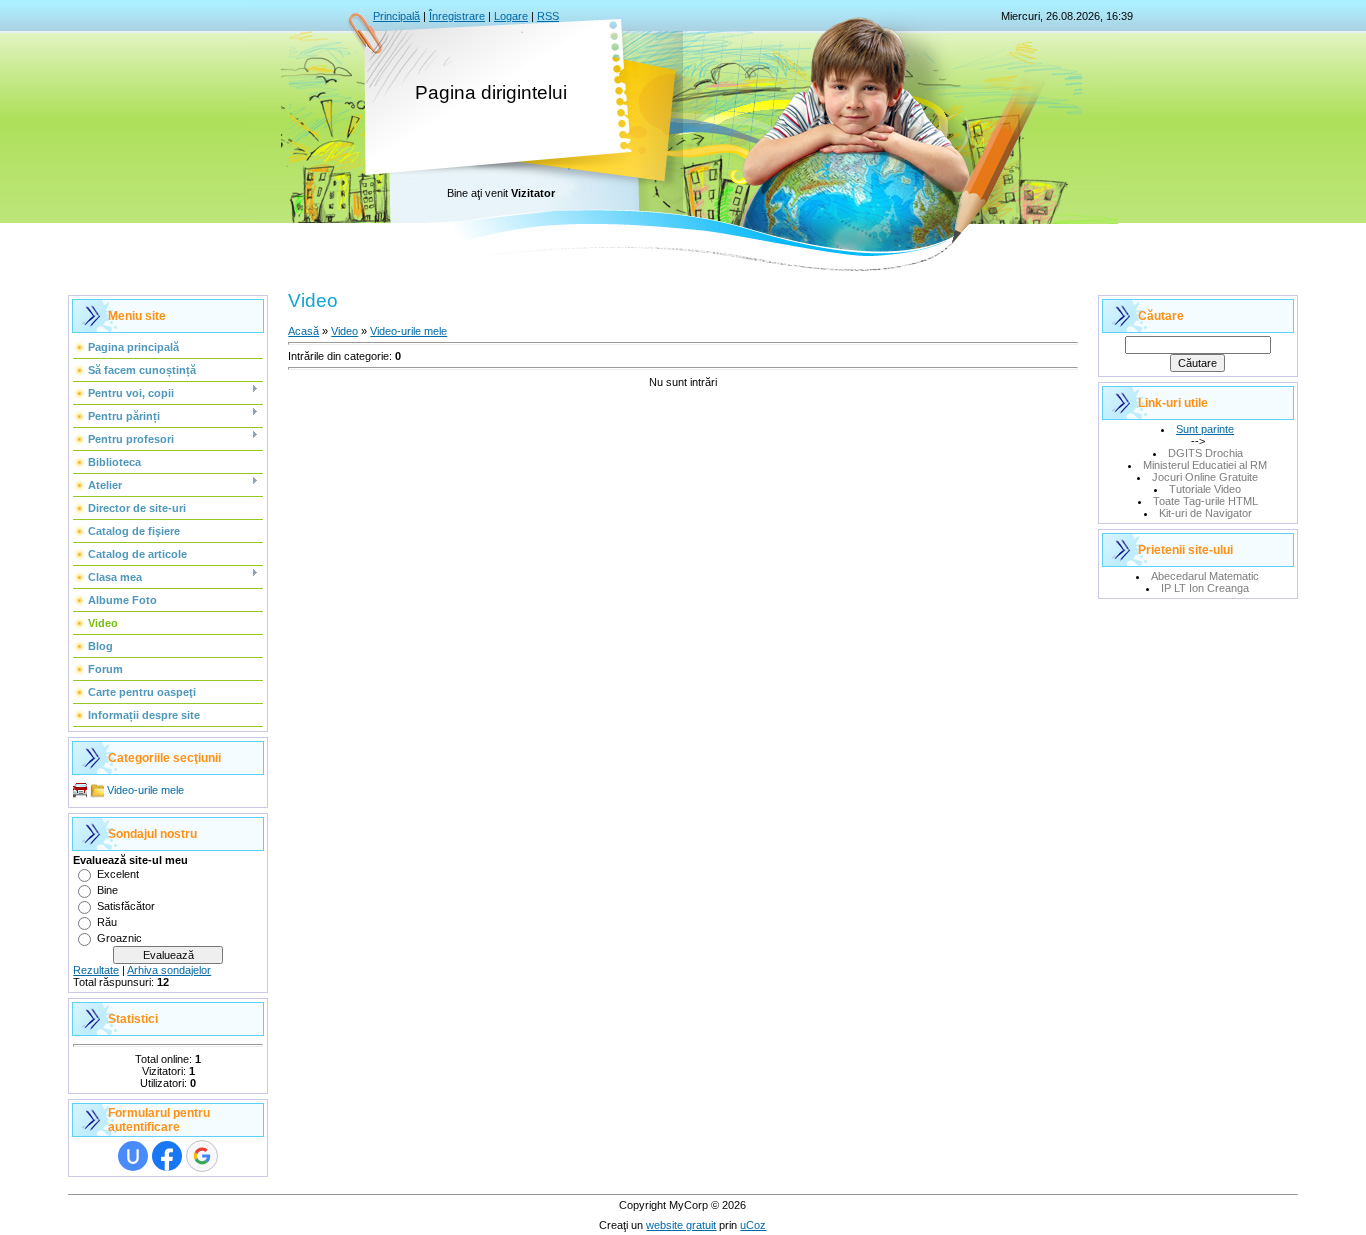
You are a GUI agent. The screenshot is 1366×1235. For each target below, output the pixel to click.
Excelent (118, 874)
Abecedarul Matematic (1205, 576)
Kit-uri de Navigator (1205, 513)
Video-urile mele (145, 790)
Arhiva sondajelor (169, 970)
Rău (107, 922)
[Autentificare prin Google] (202, 1156)
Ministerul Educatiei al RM (1205, 465)
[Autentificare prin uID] (133, 1156)
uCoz (753, 1225)
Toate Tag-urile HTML (1205, 501)
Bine (107, 890)
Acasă (303, 331)
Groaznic (119, 938)
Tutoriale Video (1205, 489)
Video (344, 331)
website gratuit (681, 1225)
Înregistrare (457, 16)
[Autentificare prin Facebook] (167, 1156)
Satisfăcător (126, 906)
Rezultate (96, 970)
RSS (548, 16)
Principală (396, 16)
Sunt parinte (1205, 429)
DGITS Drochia (1205, 453)
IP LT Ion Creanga (1205, 588)
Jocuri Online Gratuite (1205, 477)
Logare (511, 16)
